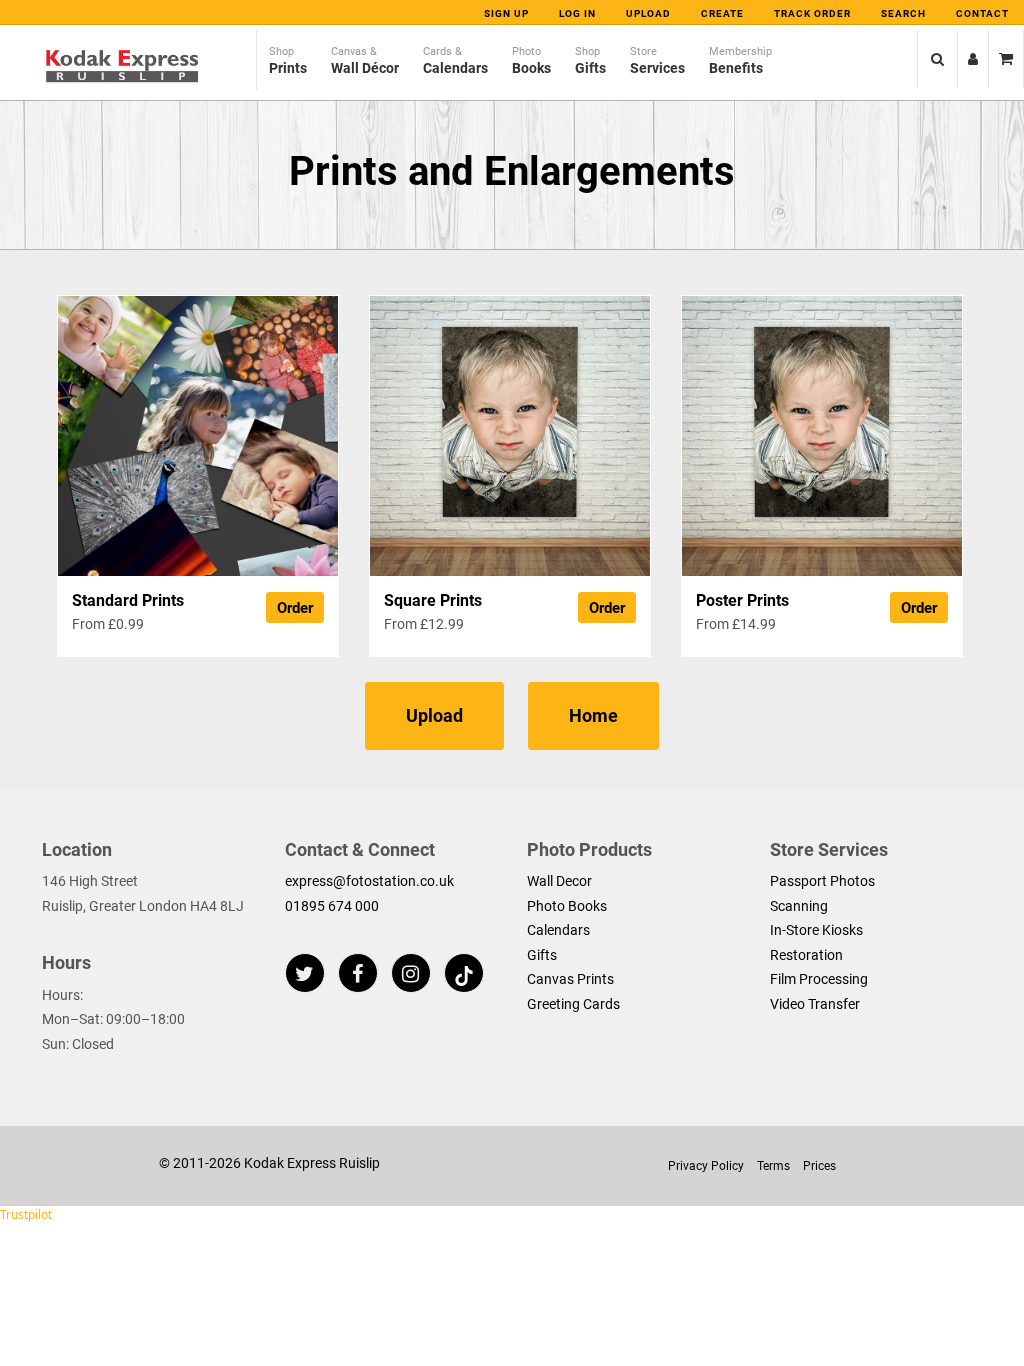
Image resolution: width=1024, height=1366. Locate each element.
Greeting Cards (573, 1004)
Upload (648, 13)
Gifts (542, 955)
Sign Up (506, 13)
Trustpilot (26, 1214)
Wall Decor (559, 881)
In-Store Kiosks (816, 930)
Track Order (812, 13)
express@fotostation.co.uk (369, 881)
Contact (982, 13)
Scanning (799, 906)
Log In (577, 13)
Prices (819, 1166)
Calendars (558, 930)
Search (903, 13)
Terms (773, 1166)
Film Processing (819, 979)
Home (593, 715)
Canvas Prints (570, 979)
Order (295, 608)
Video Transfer (815, 1004)
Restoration (806, 955)
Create (722, 13)
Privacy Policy (706, 1166)
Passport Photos (822, 881)
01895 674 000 (332, 906)
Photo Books (567, 906)
